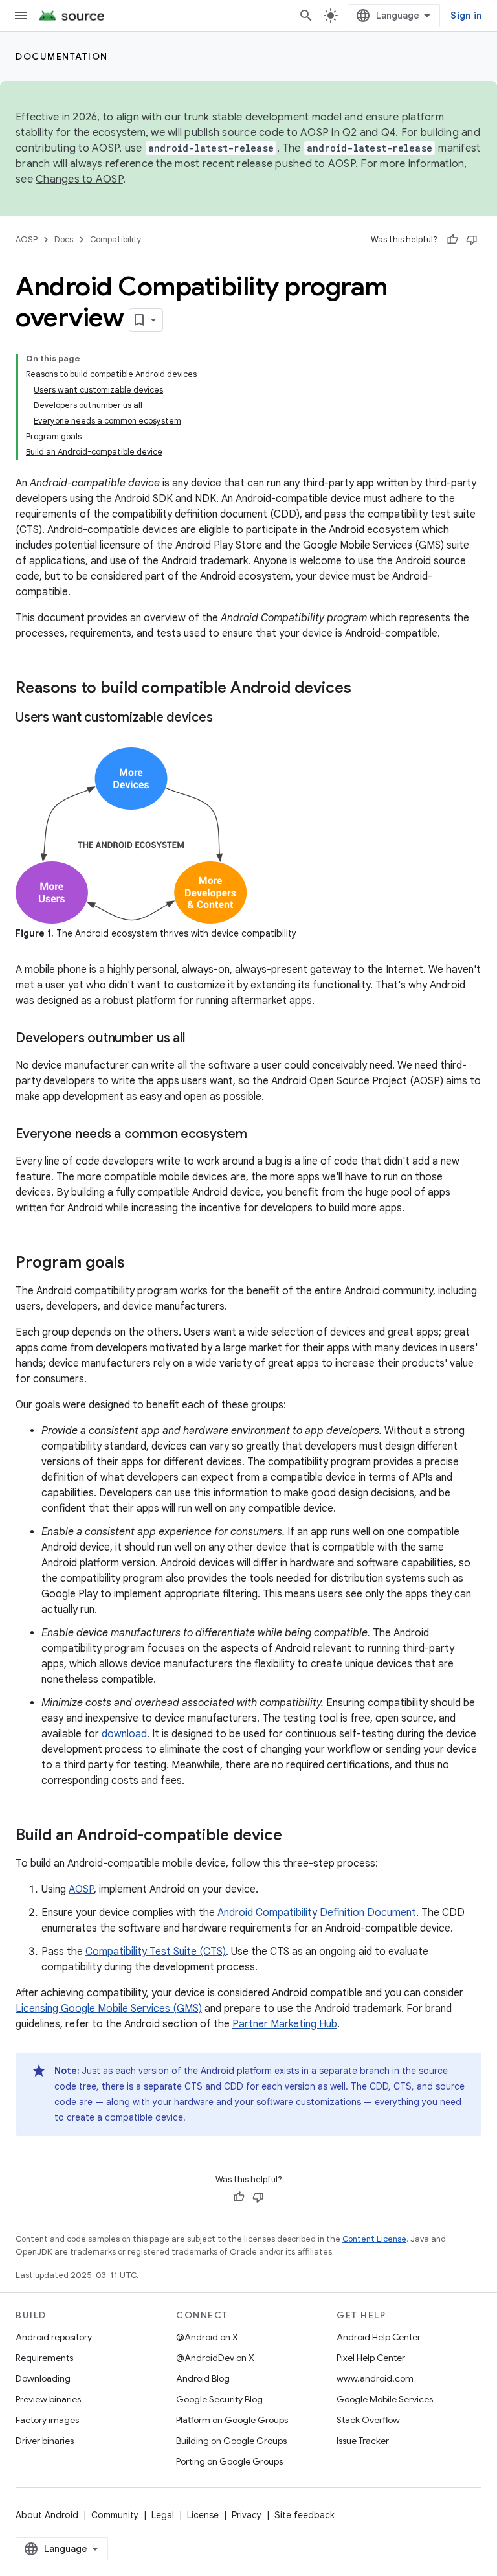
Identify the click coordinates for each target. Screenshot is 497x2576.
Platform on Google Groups (232, 2420)
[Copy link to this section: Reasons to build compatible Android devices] (364, 689)
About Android (47, 2515)
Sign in (466, 16)
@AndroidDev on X (215, 2358)
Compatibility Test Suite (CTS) (156, 1952)
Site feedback (304, 2515)
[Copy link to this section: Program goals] (138, 1264)
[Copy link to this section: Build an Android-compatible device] (295, 1836)
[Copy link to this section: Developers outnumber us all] (197, 1039)
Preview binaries (48, 2399)
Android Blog (203, 2378)
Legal (163, 2515)
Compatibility (116, 239)
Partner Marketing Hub (285, 2024)
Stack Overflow (368, 2420)
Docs (64, 239)
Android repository (54, 2337)
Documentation (62, 56)
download (124, 1734)
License (203, 2515)
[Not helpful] (472, 240)
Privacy (247, 2515)
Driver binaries (45, 2441)
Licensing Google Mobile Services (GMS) (109, 2009)
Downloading (43, 2378)
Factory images (47, 2420)
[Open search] (306, 16)
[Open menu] (21, 16)
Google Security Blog (219, 2399)
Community (115, 2515)
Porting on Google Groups (229, 2461)
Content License (374, 2239)
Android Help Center (379, 2337)
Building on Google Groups (231, 2441)
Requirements (44, 2358)
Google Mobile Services (385, 2399)
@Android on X (207, 2337)
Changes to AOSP (79, 179)
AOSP (27, 239)
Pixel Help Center (371, 2358)
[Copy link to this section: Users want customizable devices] (225, 718)
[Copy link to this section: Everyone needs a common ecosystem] (260, 1135)
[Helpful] (452, 240)
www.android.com (375, 2378)
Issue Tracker (363, 2441)
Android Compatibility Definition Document (317, 1913)
